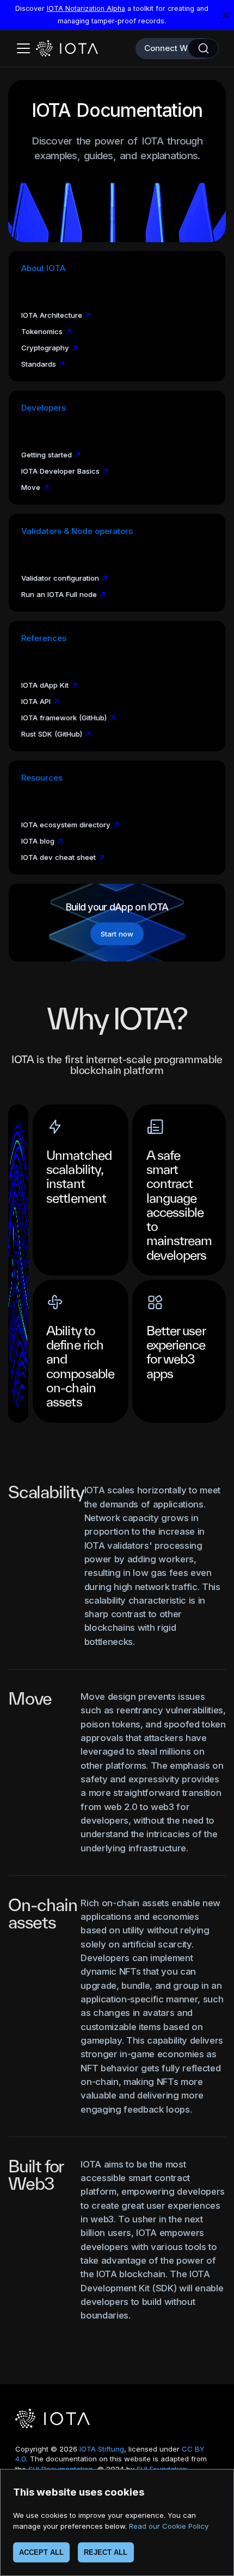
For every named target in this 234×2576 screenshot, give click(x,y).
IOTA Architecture (52, 315)
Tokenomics (42, 331)
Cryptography (45, 348)
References (44, 638)
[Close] (226, 15)
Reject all (106, 2552)
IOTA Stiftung (102, 2449)
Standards (39, 364)
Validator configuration (60, 578)
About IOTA (43, 268)
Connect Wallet (174, 48)
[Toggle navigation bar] (23, 48)
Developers (44, 408)
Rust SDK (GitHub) (52, 734)
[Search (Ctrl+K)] (203, 48)
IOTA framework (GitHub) (64, 718)
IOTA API (36, 701)
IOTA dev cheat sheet (59, 857)
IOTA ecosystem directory (66, 825)
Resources (42, 778)
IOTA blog (38, 841)
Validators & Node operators (77, 531)
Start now (117, 934)
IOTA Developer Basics (60, 471)
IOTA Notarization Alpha (86, 8)
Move (31, 487)
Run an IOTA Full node (59, 594)
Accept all (41, 2552)
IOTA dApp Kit (45, 685)
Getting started (47, 455)
